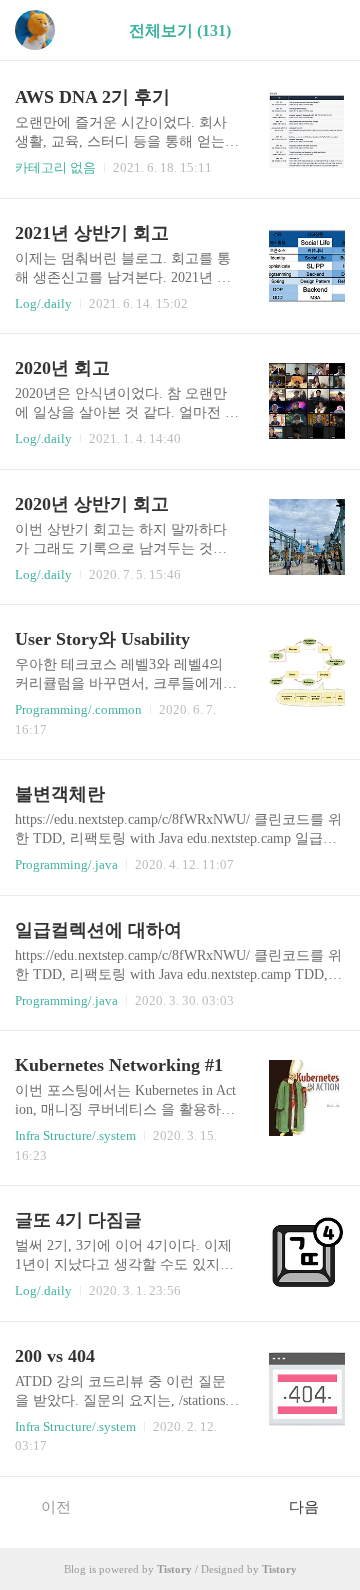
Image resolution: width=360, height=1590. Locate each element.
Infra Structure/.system (75, 1135)
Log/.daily (43, 303)
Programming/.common (78, 709)
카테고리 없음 (55, 167)
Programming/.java (66, 864)
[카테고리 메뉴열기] (325, 30)
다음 (304, 1507)
